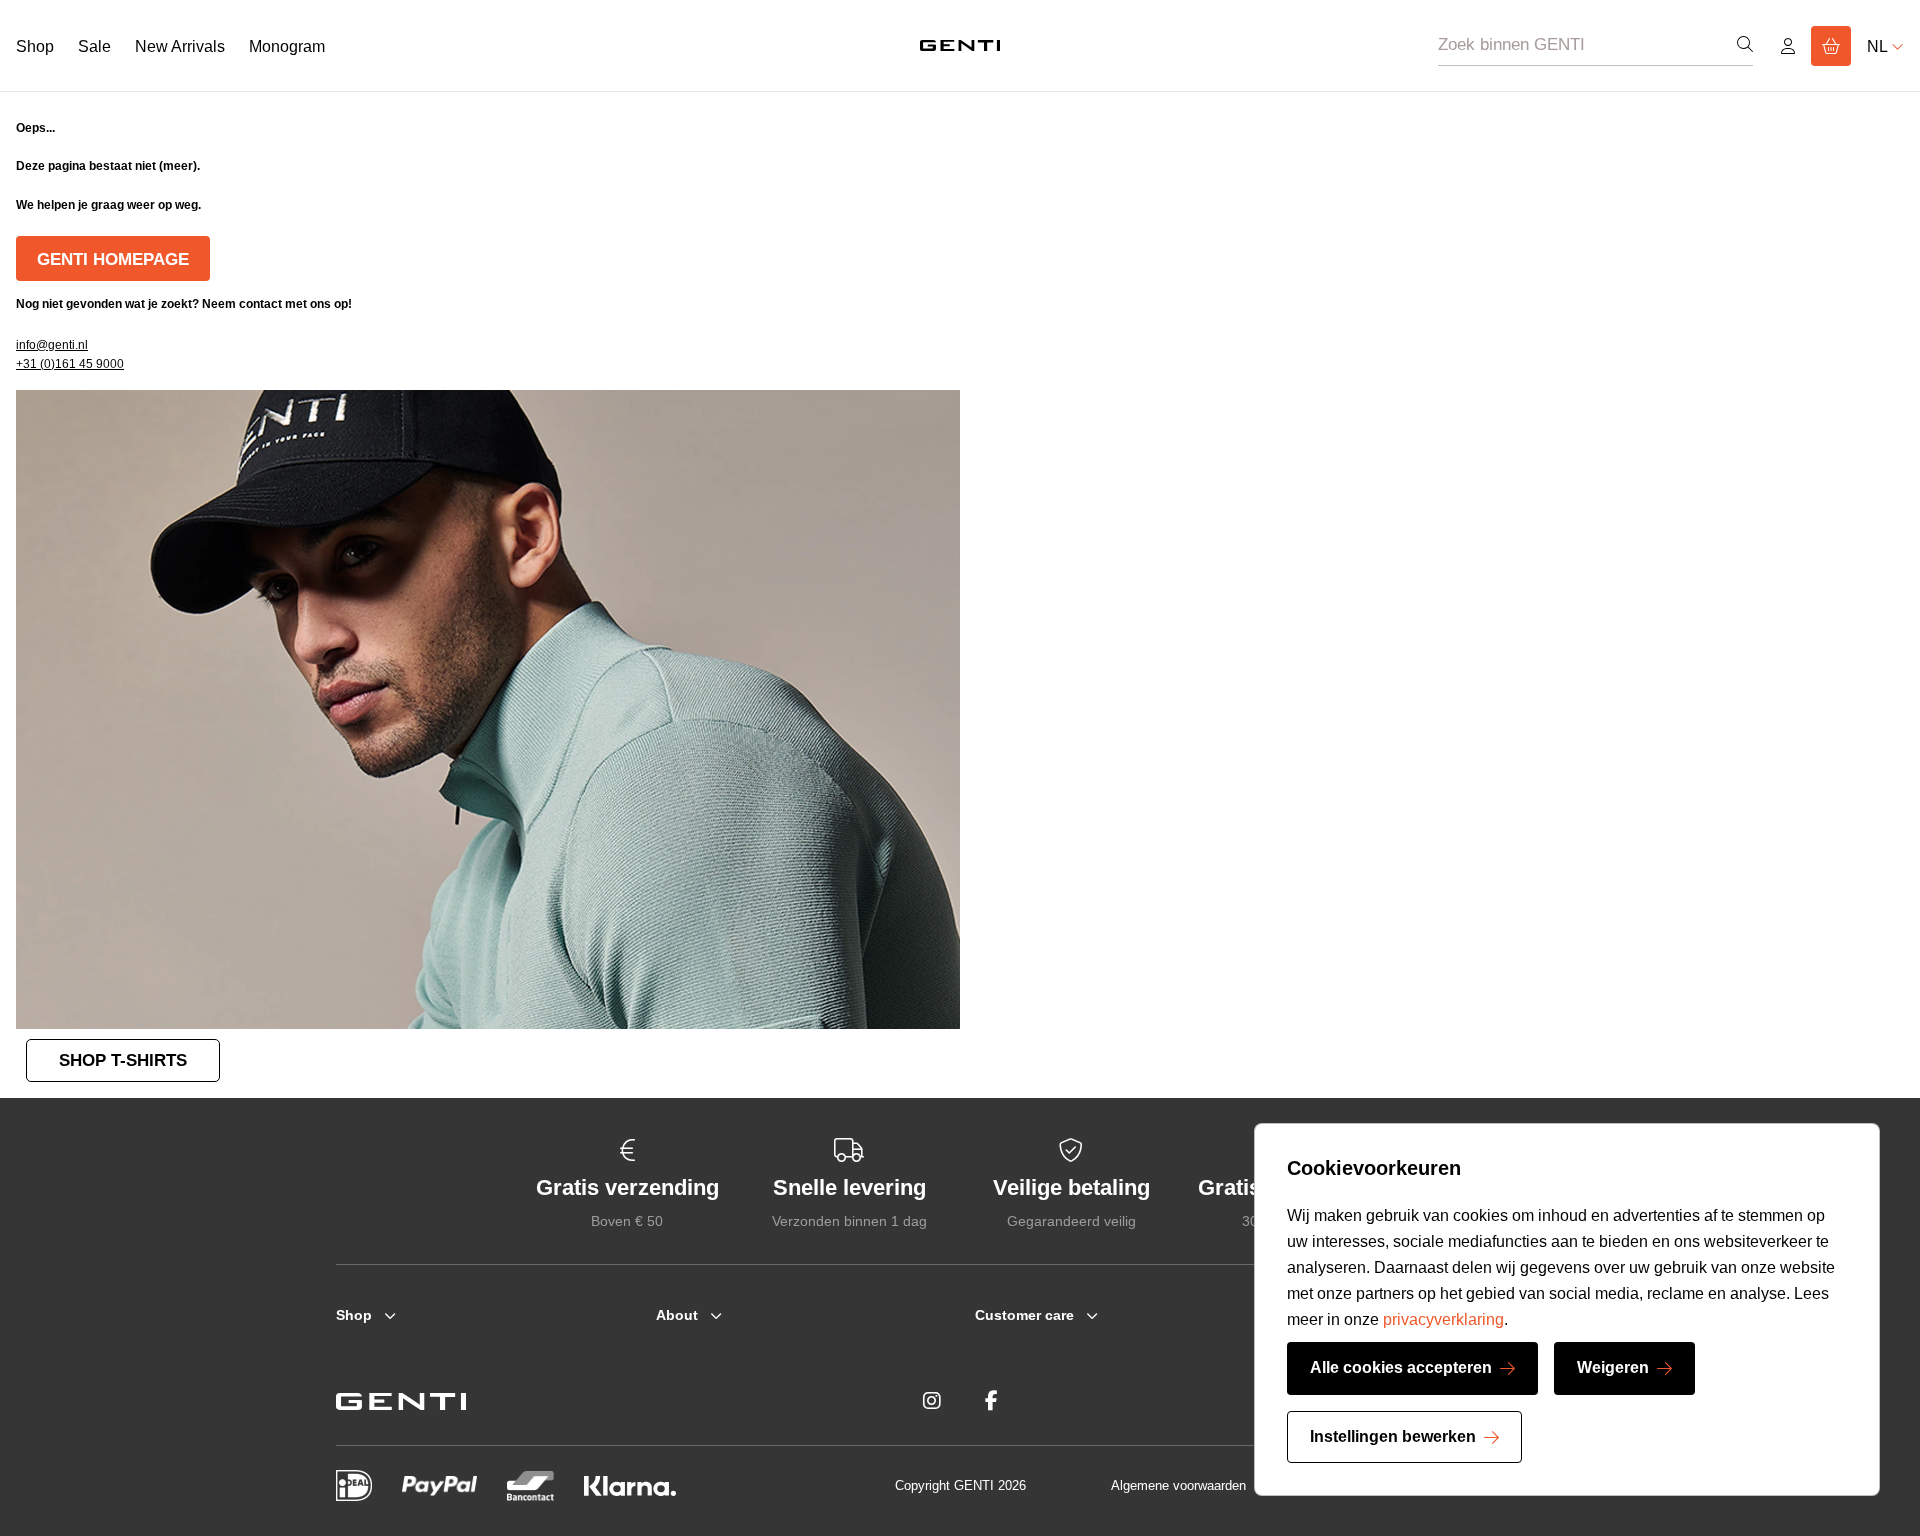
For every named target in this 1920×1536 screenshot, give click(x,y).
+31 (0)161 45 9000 (70, 364)
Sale (94, 46)
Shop (35, 46)
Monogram (287, 46)
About (677, 1315)
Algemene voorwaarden (1178, 1485)
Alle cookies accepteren (1401, 1367)
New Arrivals (180, 46)
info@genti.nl (52, 345)
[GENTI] (960, 45)
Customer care (1024, 1315)
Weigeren (1613, 1367)
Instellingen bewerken (1393, 1436)
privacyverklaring (1443, 1319)
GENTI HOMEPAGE (113, 259)
